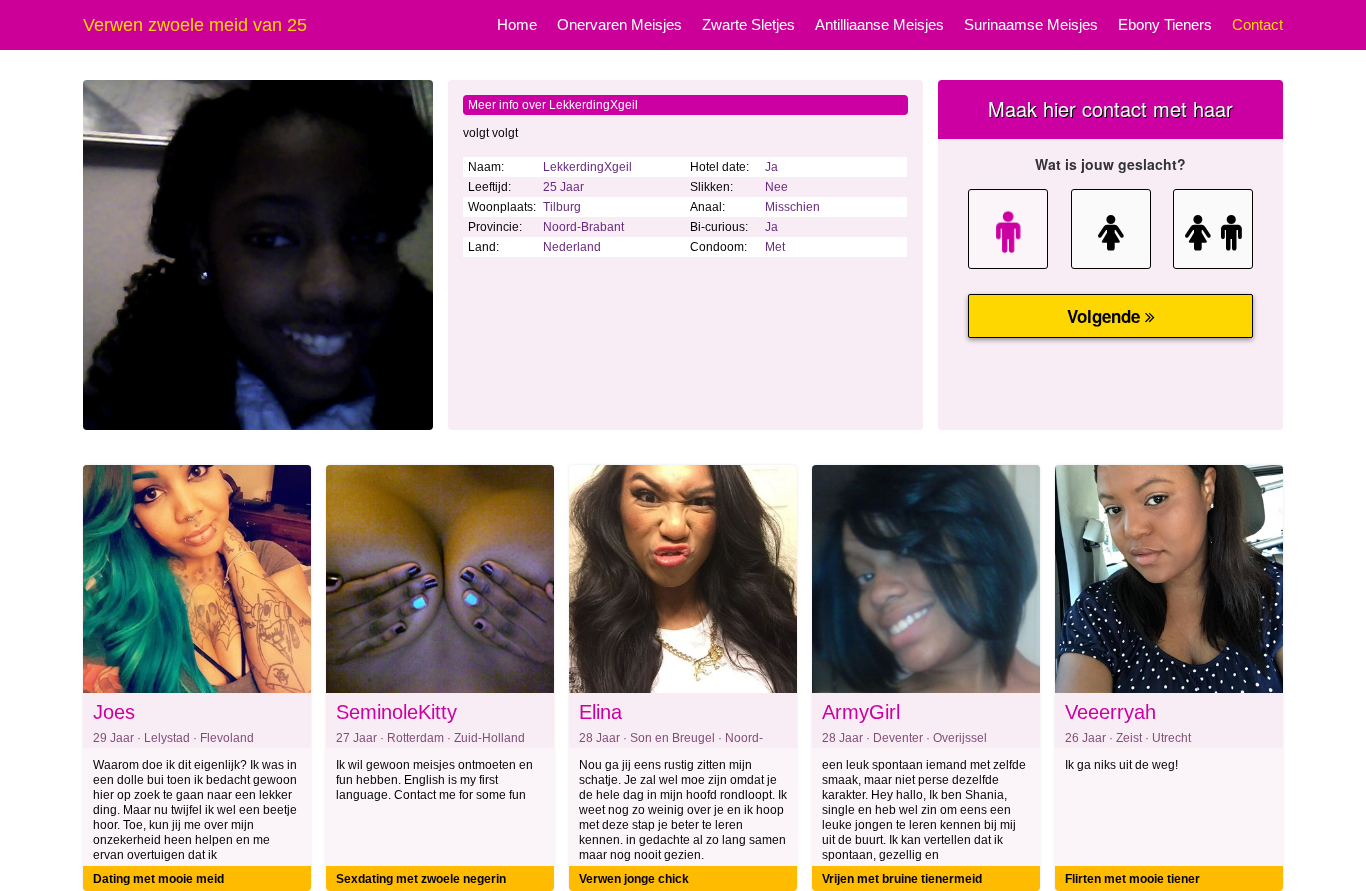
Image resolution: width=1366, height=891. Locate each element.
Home (517, 24)
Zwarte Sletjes (748, 24)
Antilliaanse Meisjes (879, 24)
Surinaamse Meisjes (1031, 24)
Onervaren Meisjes (619, 24)
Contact (1257, 24)
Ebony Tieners (1165, 24)
